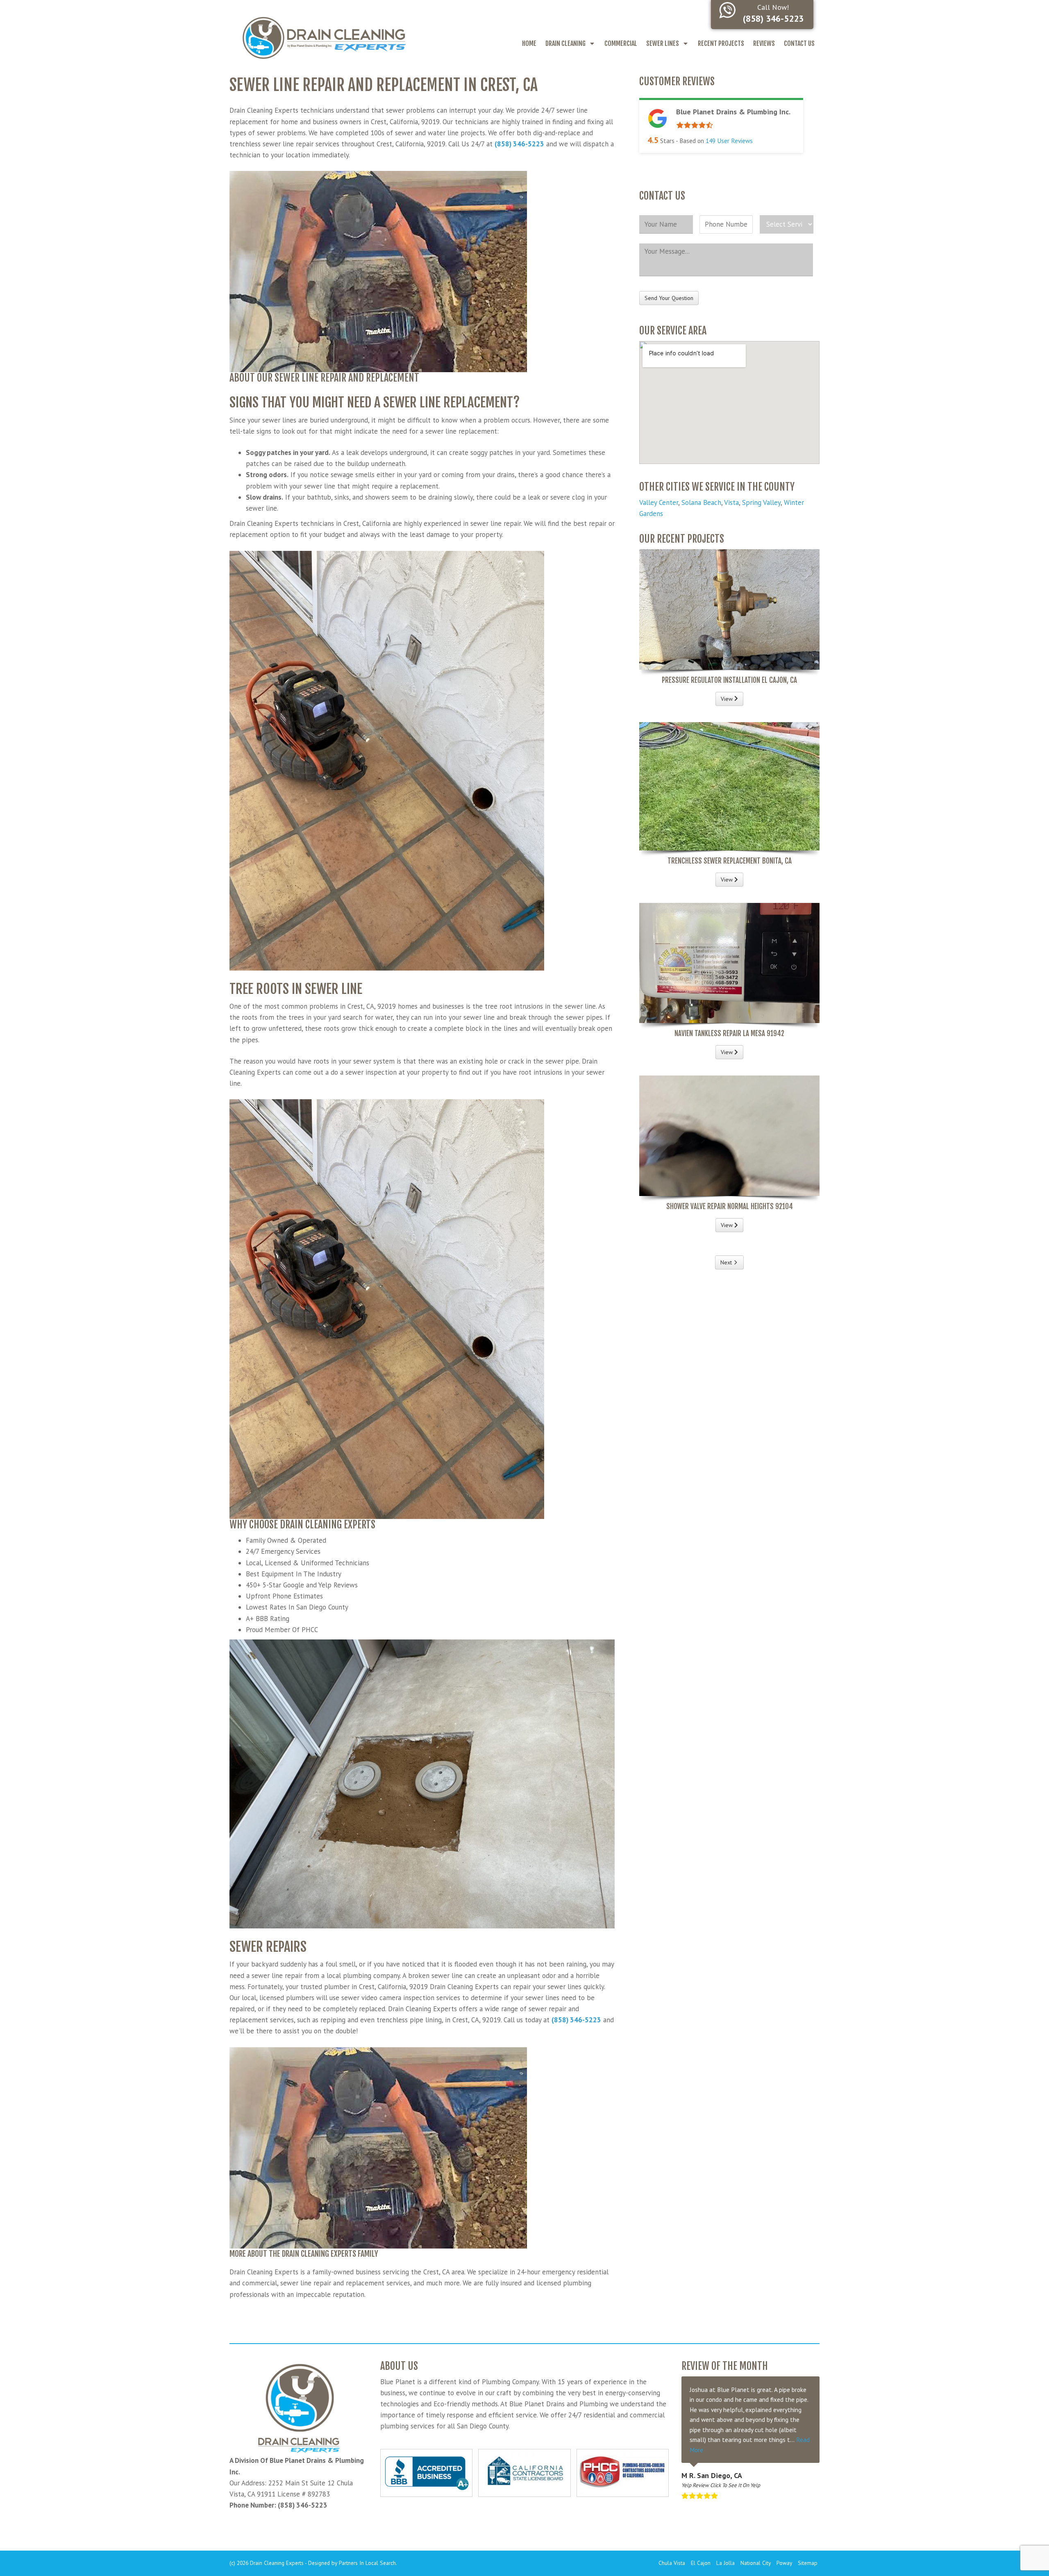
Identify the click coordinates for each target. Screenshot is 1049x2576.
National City (756, 2563)
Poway (784, 2563)
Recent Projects (721, 43)
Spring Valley (761, 502)
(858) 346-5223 (519, 144)
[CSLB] (524, 2473)
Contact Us (799, 43)
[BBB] (426, 2473)
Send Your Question (669, 298)
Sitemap (808, 2563)
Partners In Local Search (367, 2563)
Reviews (764, 43)
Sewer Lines (663, 43)
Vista (731, 502)
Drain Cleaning (565, 43)
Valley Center (659, 502)
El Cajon (701, 2563)
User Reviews (729, 141)
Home (529, 43)
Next (726, 1262)
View (728, 699)
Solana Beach (701, 502)
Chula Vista (672, 2563)
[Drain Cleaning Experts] (324, 37)
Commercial (621, 43)
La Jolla (725, 2563)
